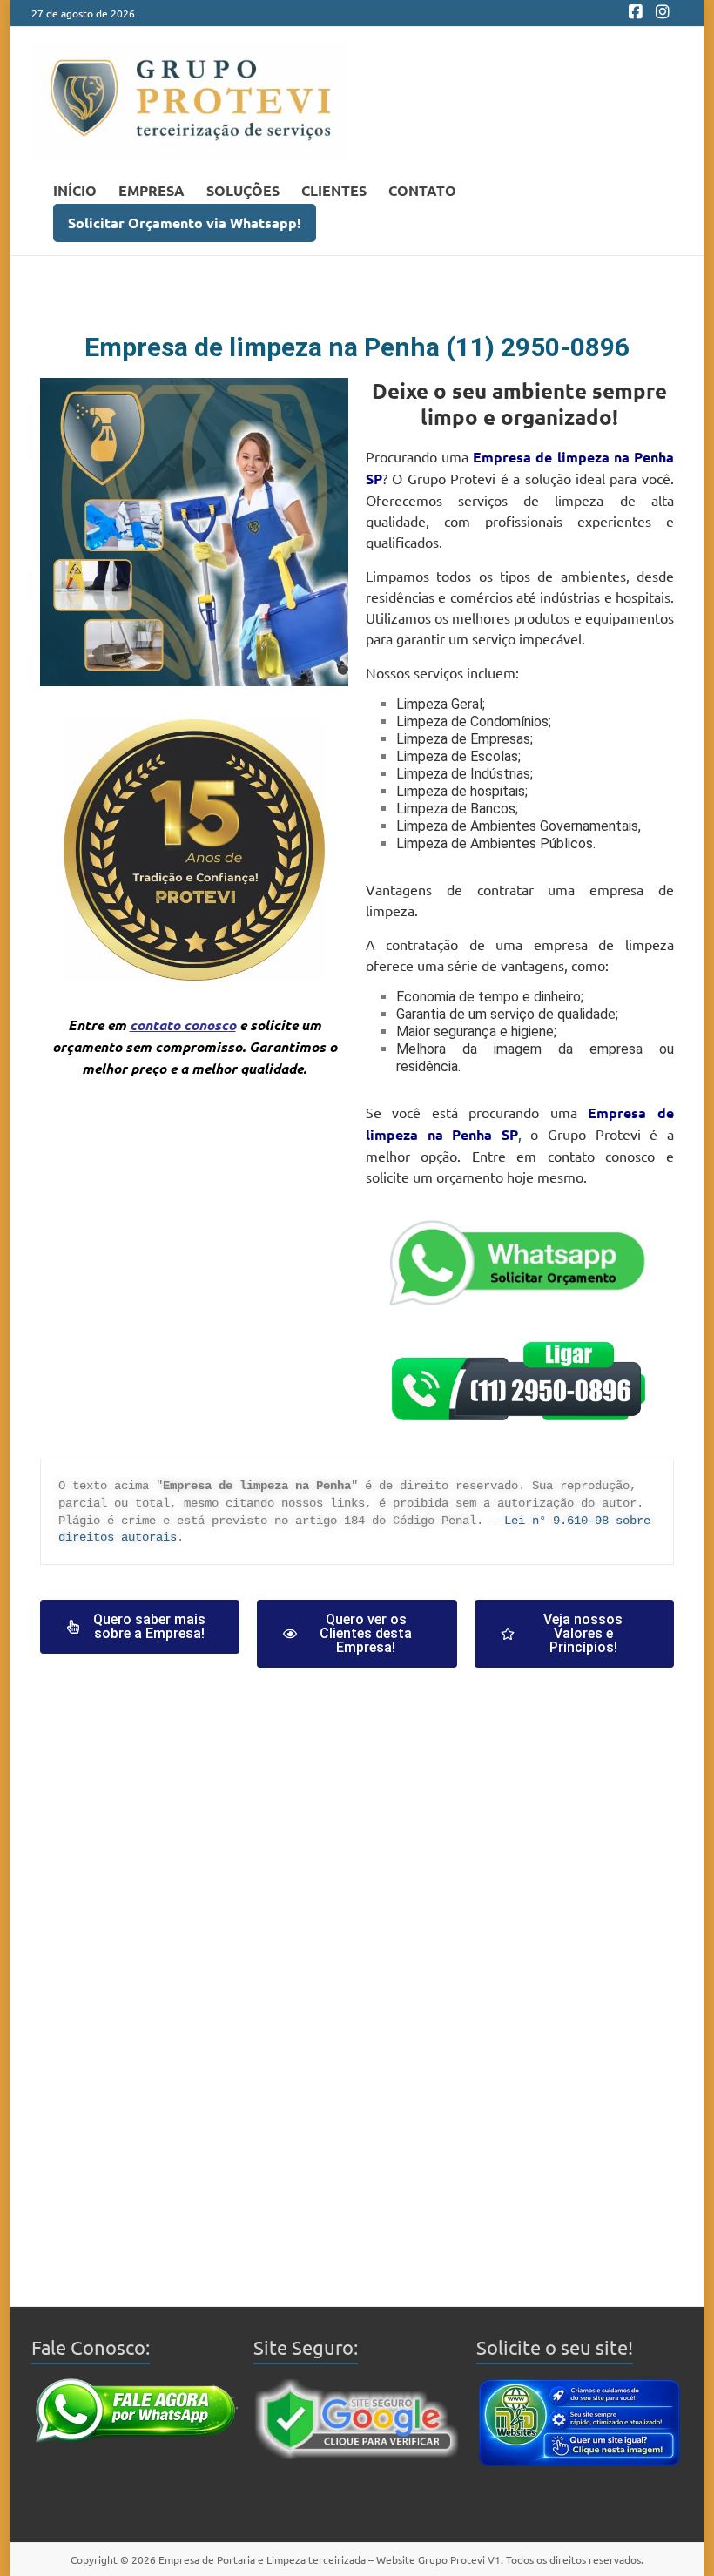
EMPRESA (152, 190)
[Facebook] (636, 13)
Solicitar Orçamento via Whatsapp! (185, 223)
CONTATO (422, 190)
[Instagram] (663, 13)
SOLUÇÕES (243, 190)
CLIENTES (334, 190)
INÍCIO (75, 190)
